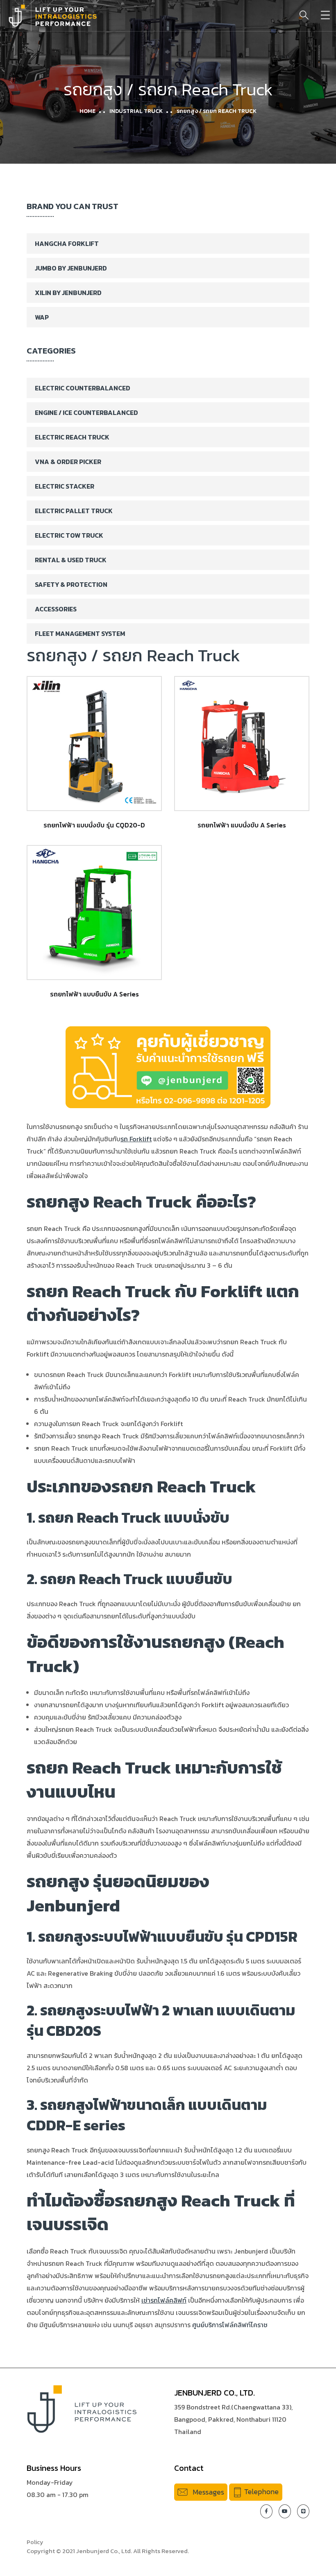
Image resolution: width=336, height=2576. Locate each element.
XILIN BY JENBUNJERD (68, 293)
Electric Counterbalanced (83, 388)
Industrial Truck (136, 111)
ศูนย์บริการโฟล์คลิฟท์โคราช (230, 2325)
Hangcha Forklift (67, 243)
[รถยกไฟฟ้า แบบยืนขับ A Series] (94, 913)
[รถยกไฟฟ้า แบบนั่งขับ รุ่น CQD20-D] (94, 744)
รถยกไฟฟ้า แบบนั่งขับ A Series (242, 825)
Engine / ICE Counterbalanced (86, 412)
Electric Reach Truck (72, 437)
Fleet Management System (80, 633)
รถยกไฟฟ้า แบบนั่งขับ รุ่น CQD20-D (94, 825)
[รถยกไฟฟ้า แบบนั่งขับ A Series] (242, 744)
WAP (42, 317)
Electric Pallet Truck (74, 511)
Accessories (56, 609)
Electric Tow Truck (69, 535)
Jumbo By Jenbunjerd (71, 268)
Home (87, 111)
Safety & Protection (71, 584)
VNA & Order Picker (68, 462)
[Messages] (201, 2491)
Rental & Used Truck (71, 560)
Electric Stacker (65, 486)
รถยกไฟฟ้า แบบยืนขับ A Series (94, 994)
